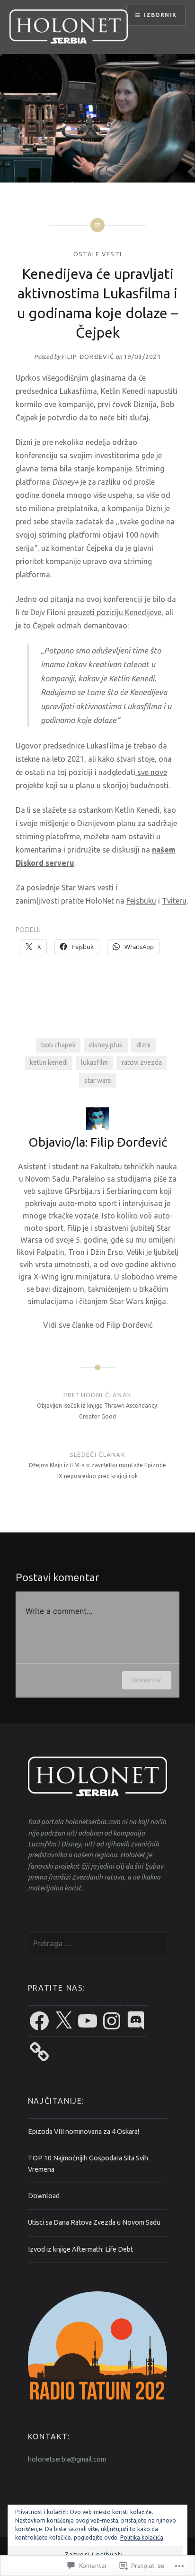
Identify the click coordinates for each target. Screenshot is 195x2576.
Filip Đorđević (88, 357)
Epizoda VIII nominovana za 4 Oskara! (84, 2132)
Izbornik (160, 15)
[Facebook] (39, 2021)
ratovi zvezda (142, 1062)
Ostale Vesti (98, 254)
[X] (63, 2021)
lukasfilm (94, 1062)
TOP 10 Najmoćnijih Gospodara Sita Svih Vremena (88, 2163)
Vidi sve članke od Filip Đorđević (98, 1325)
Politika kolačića (142, 2537)
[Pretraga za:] (97, 1944)
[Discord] (136, 2021)
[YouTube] (88, 2021)
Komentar (147, 1680)
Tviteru (174, 901)
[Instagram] (112, 2021)
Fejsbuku (141, 901)
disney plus (106, 1045)
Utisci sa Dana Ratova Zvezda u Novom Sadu (94, 2222)
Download (44, 2196)
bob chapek (58, 1045)
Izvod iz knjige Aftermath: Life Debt (80, 2249)
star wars (98, 1080)
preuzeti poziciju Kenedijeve (114, 612)
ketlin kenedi (49, 1062)
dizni (143, 1045)
